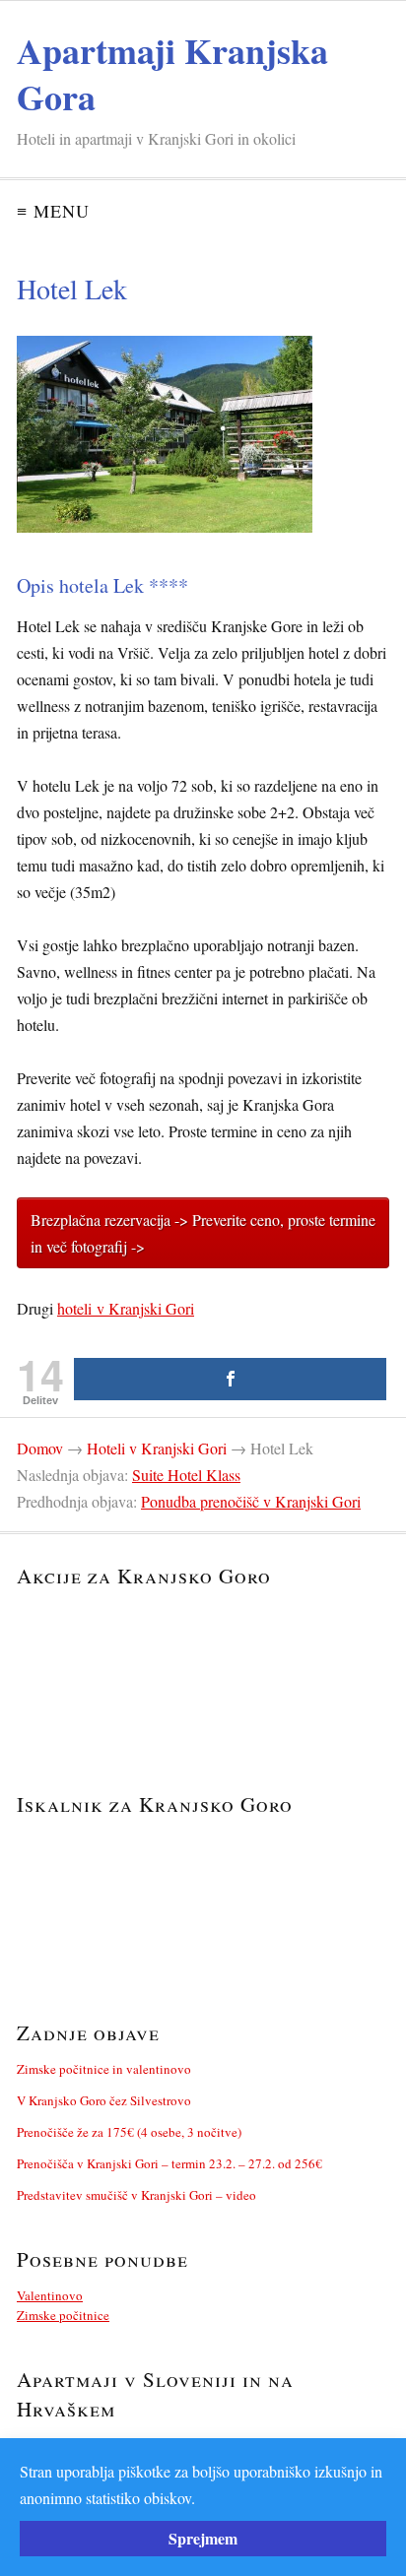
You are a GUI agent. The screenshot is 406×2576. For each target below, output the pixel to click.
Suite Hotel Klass (186, 1475)
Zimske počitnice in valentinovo (104, 2069)
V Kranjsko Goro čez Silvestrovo (104, 2100)
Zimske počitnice (63, 2315)
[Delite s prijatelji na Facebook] (230, 1379)
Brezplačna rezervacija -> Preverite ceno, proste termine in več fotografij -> (203, 1233)
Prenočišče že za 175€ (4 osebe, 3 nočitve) (129, 2132)
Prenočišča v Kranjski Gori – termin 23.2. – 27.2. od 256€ (169, 2163)
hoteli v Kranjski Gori (126, 1308)
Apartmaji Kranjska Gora (172, 73)
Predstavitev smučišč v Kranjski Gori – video (136, 2195)
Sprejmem (203, 2538)
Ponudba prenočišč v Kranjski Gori (251, 1501)
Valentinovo (50, 2295)
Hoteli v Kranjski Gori (157, 1448)
